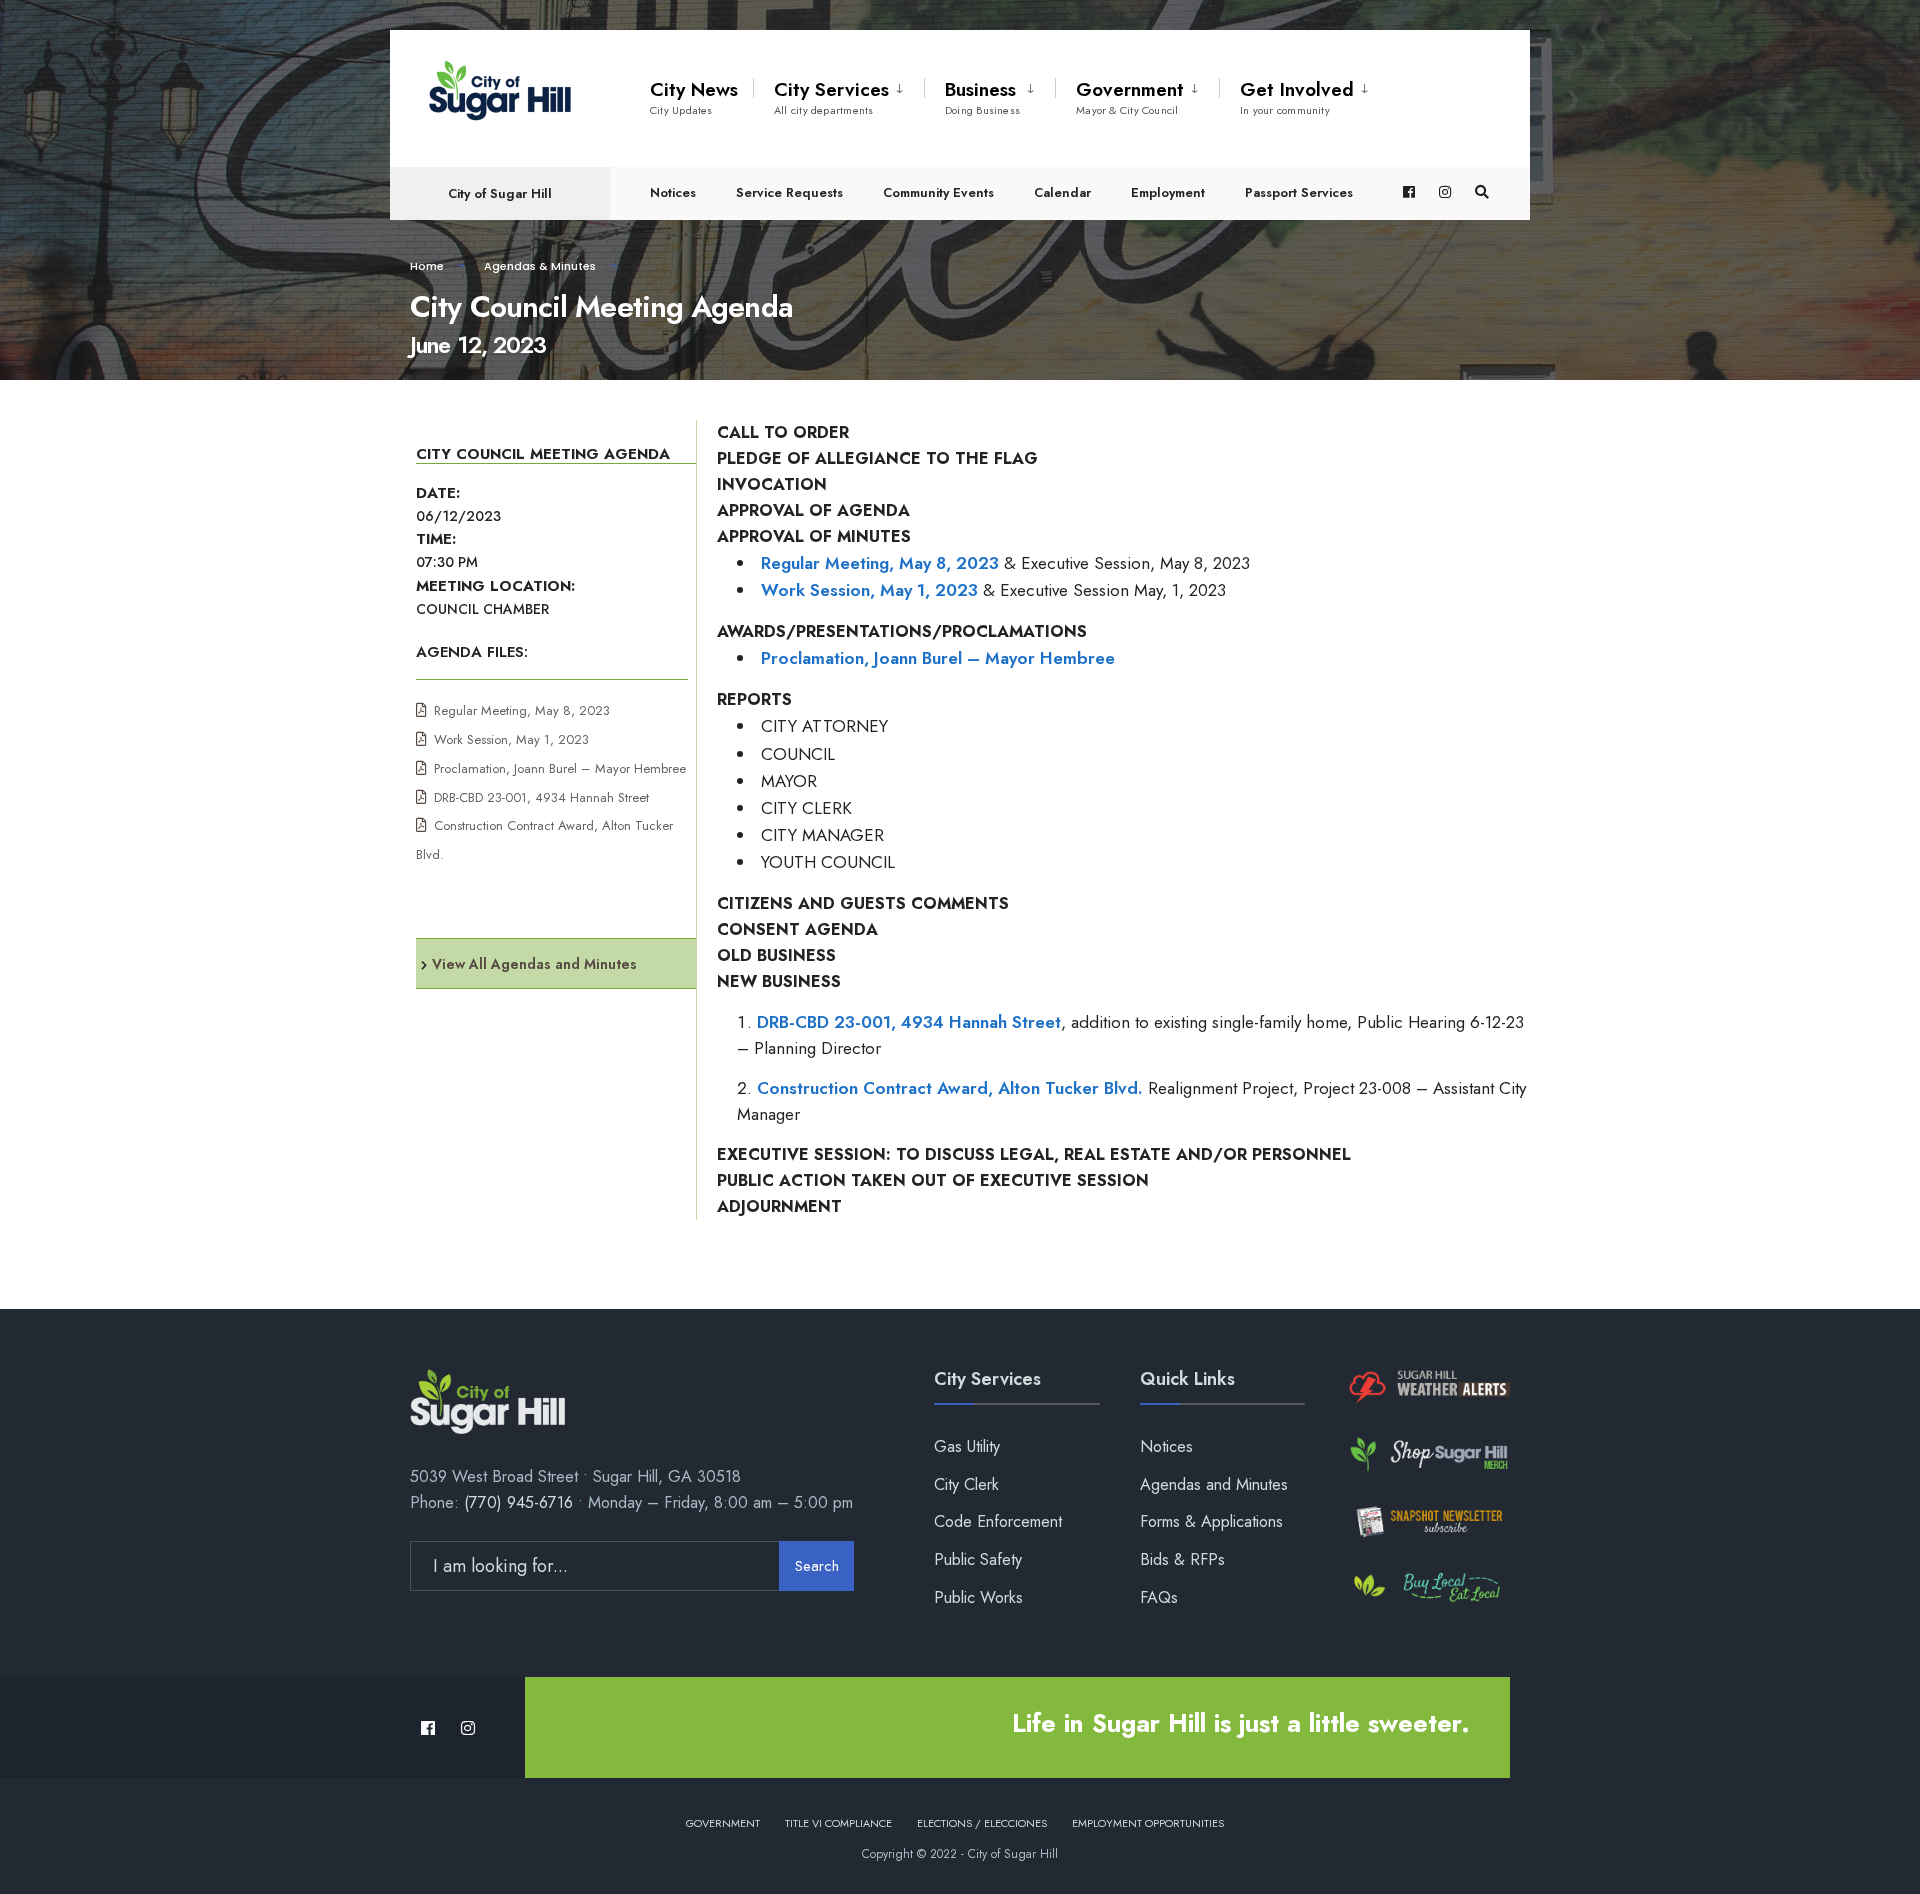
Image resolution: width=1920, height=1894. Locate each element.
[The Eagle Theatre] (1427, 1588)
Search (817, 1566)
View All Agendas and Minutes (534, 964)
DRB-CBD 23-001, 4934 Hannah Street (541, 797)
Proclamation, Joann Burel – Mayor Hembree (560, 768)
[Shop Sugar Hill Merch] (1427, 1454)
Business (982, 97)
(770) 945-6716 (518, 1502)
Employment (1168, 192)
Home (427, 266)
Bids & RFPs (1182, 1559)
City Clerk (966, 1484)
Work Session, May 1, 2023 (511, 739)
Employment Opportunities (1148, 1823)
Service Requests (789, 192)
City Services (831, 97)
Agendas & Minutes (540, 266)
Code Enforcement (998, 1521)
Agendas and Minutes (1214, 1484)
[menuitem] (838, 94)
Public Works (978, 1597)
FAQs (1159, 1597)
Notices (673, 192)
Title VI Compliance (838, 1823)
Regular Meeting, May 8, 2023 (522, 710)
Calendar (1062, 192)
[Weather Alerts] (1427, 1387)
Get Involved (1297, 97)
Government (1130, 97)
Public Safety (978, 1559)
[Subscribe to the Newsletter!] (1427, 1521)
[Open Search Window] (1482, 192)
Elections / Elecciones (982, 1823)
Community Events (938, 192)
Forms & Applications (1211, 1521)
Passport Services (1299, 192)
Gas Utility (967, 1446)
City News (694, 97)
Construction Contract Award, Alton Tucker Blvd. (950, 1088)
